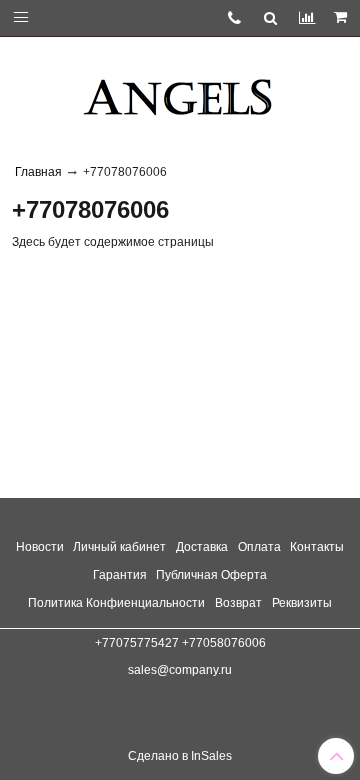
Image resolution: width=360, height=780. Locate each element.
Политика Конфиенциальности (116, 603)
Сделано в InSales (180, 756)
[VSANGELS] (180, 90)
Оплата (259, 547)
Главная (38, 172)
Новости (40, 547)
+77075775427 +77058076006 (180, 643)
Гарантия (120, 575)
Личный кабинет (119, 547)
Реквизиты (302, 603)
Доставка (202, 547)
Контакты (317, 547)
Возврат (238, 603)
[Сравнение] (306, 17)
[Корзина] (342, 18)
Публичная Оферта (211, 575)
